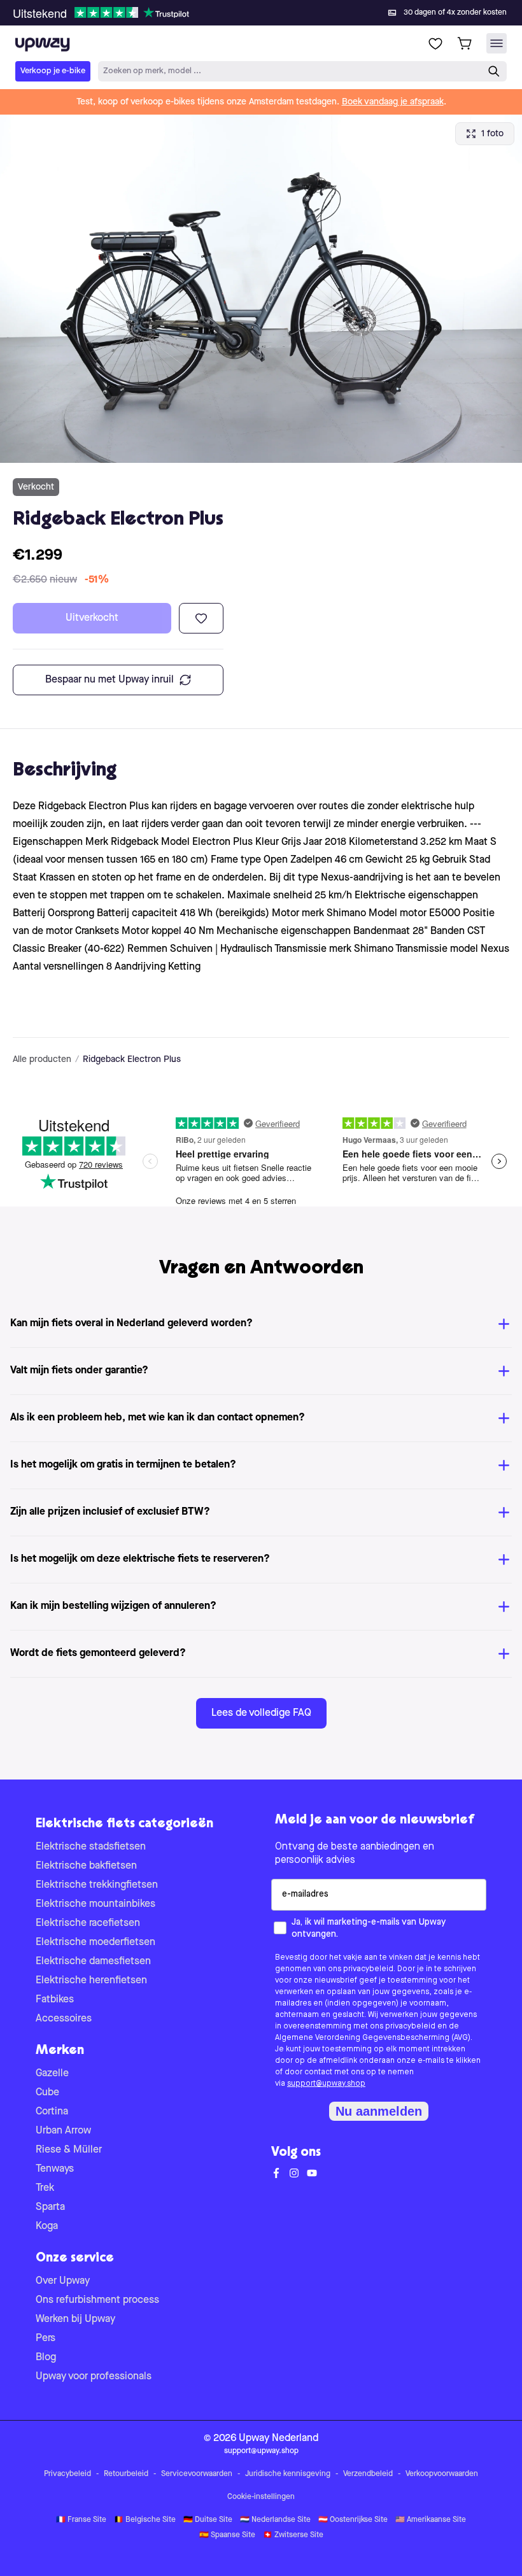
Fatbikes (55, 2000)
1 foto (492, 134)
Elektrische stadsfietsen (91, 1847)
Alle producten (42, 1059)
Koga (47, 2226)
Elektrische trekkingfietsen (97, 1885)
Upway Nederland (279, 2438)
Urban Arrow (63, 2131)
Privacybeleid (67, 2474)
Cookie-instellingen (261, 2497)
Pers (46, 2339)
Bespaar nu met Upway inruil (109, 680)
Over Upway (63, 2281)
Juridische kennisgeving (288, 2474)
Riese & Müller (69, 2150)
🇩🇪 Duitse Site (208, 2520)
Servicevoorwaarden (197, 2474)
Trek (45, 2188)
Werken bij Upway (75, 2319)
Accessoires (64, 2019)
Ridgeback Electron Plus (132, 1059)
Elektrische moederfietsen (95, 1943)
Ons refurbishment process (97, 2300)
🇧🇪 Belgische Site (145, 2520)
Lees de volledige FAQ (261, 1713)
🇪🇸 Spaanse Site (227, 2535)
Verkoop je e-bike (53, 71)
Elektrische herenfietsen (91, 1981)
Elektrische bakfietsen (86, 1866)
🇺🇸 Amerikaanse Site (431, 2520)
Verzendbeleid (368, 2474)
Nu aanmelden (379, 2111)
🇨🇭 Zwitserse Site (293, 2535)
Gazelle (52, 2074)
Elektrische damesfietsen (93, 1962)
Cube (47, 2093)
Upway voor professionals (94, 2377)
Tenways (55, 2169)
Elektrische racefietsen (88, 1923)
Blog (46, 2358)
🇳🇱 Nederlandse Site (275, 2520)
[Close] (271, 9)
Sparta (50, 2207)
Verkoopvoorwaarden (442, 2474)
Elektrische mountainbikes (95, 1904)
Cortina (52, 2112)
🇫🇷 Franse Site (81, 2520)
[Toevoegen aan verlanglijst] (201, 618)
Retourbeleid (126, 2474)
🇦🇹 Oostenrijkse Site (353, 2520)
